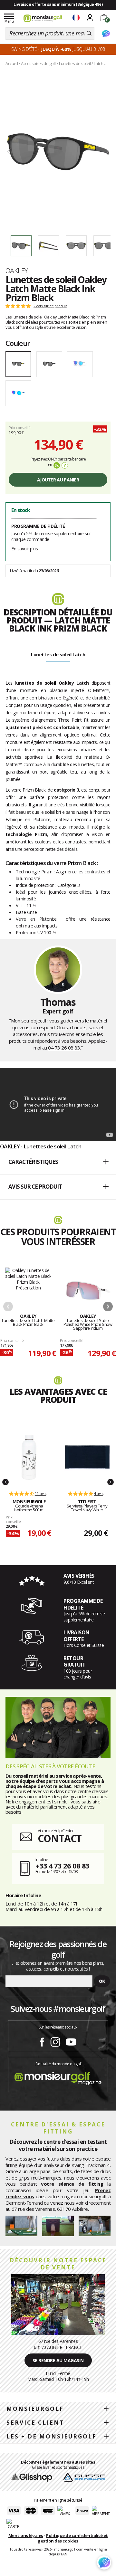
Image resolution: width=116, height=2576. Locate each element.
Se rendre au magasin (58, 2360)
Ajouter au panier (58, 480)
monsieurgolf (35, 2409)
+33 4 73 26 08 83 (62, 1866)
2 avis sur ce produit (50, 306)
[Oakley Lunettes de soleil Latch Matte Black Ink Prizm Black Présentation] (58, 152)
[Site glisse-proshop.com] (84, 2477)
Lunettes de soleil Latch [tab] (58, 654)
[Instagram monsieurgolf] (55, 2041)
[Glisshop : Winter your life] (43, 18)
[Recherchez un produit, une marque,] (89, 33)
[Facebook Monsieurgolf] (42, 2041)
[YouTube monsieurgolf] (71, 2041)
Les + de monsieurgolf (52, 2436)
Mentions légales (26, 2535)
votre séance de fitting (72, 2184)
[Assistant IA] (106, 33)
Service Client (35, 2423)
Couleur (18, 343)
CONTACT (60, 1838)
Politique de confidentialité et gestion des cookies (73, 2538)
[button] (58, 1162)
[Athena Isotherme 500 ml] (29, 1457)
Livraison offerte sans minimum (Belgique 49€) (58, 4)
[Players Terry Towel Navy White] (87, 1457)
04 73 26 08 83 (64, 1048)
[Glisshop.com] (32, 2477)
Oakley (17, 271)
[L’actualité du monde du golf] (58, 2077)
